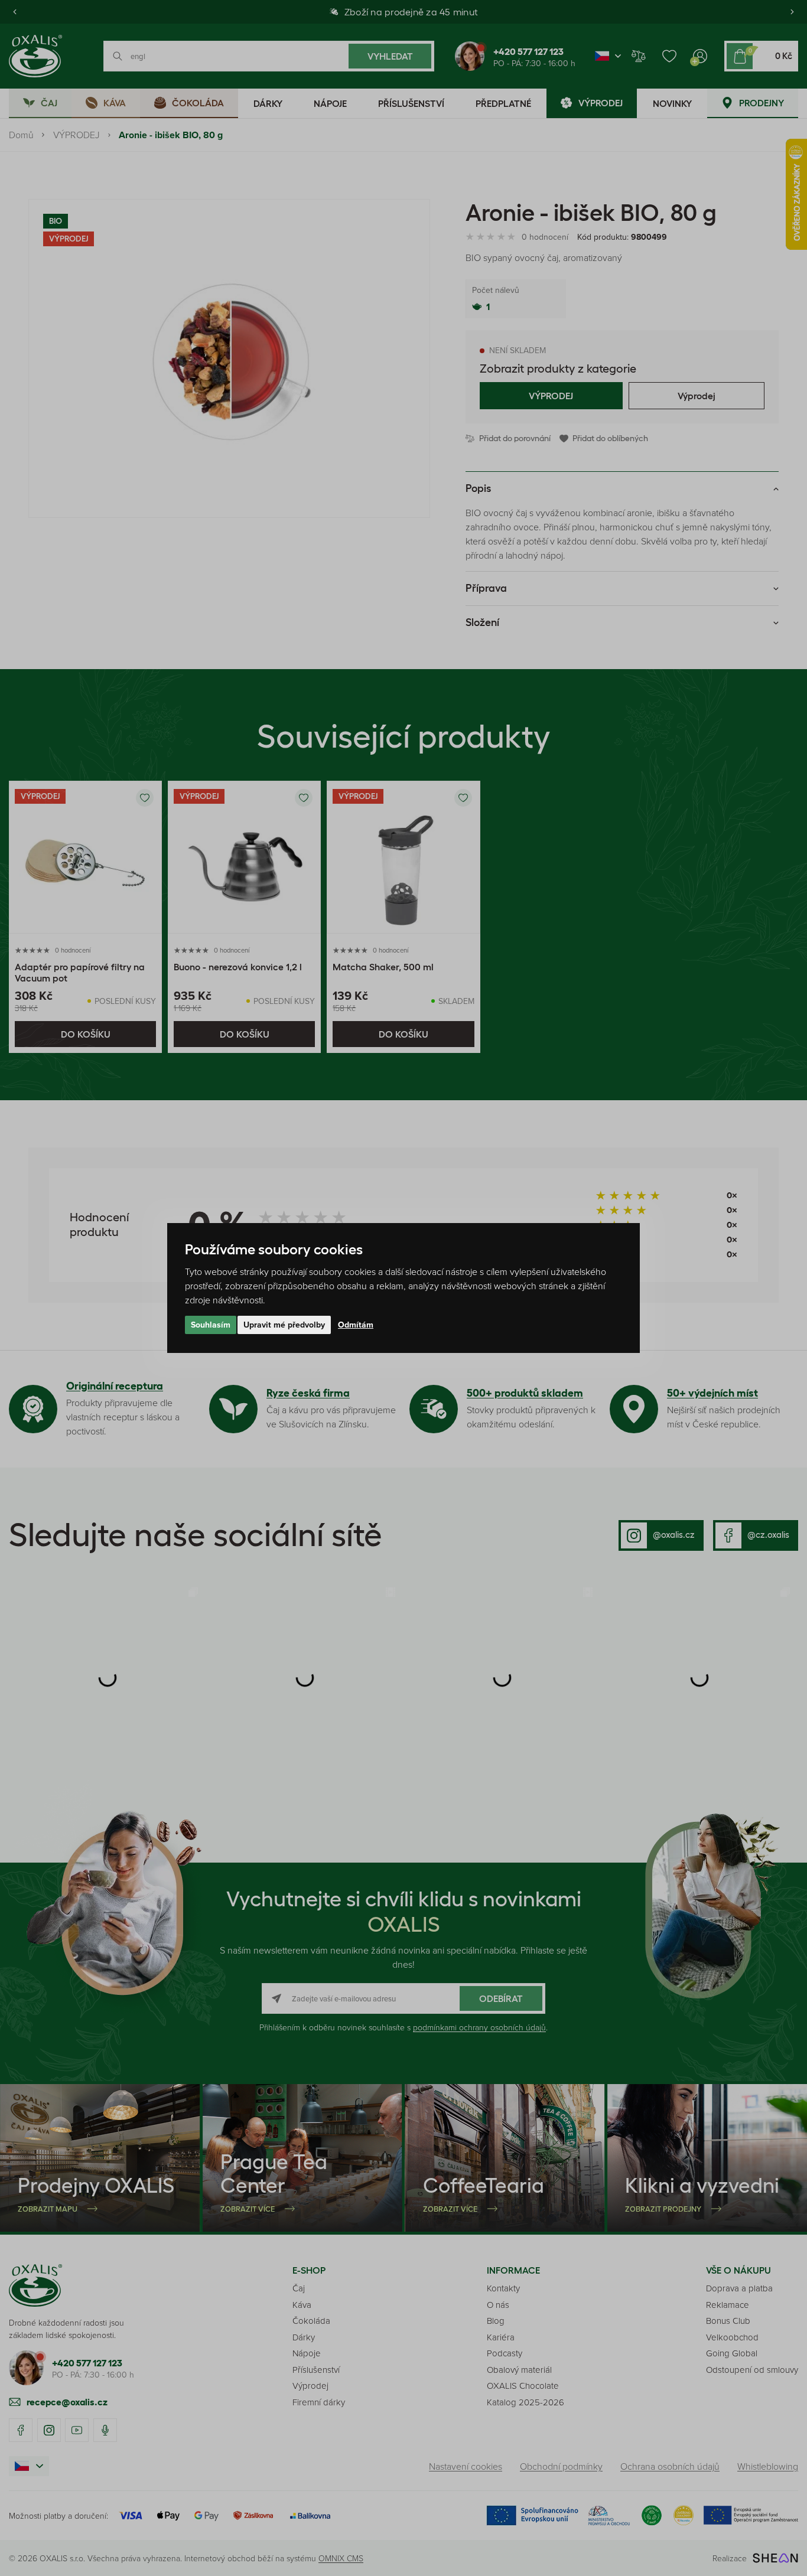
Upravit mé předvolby (284, 1325)
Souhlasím (211, 1325)
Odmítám (356, 1325)
